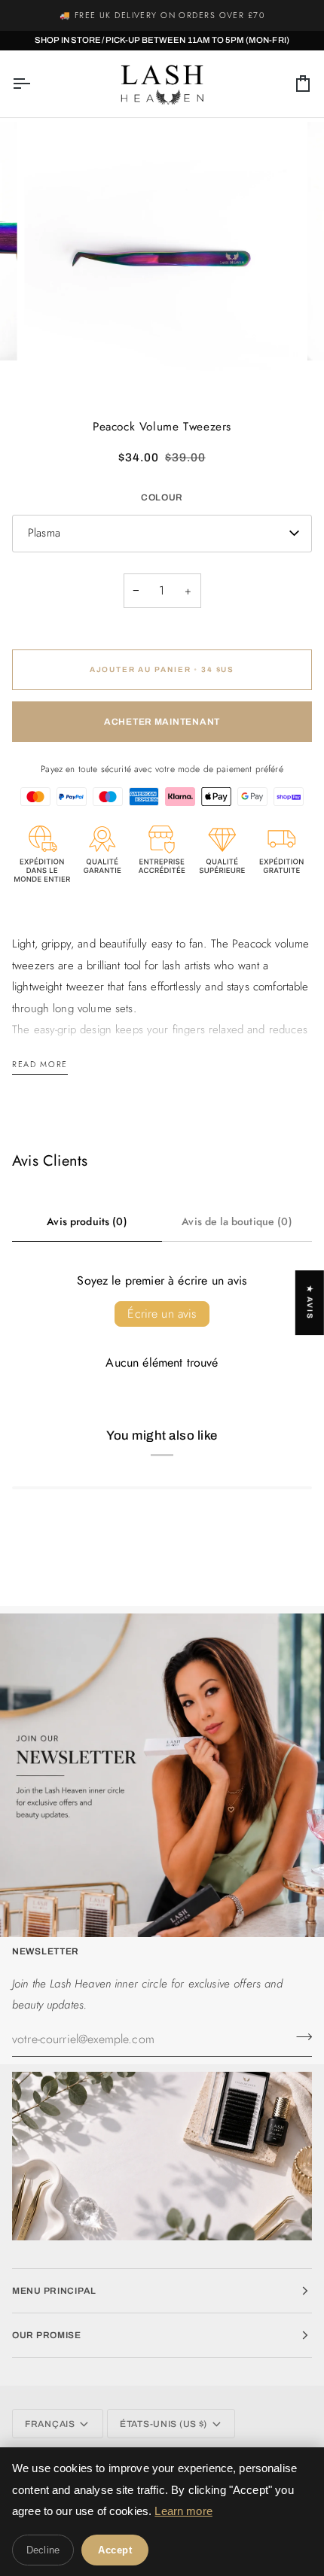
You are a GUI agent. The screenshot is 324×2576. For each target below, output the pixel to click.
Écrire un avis (162, 1314)
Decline (43, 2550)
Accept (115, 2550)
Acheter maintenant (162, 722)
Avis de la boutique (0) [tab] (237, 1221)
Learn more (183, 2511)
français (50, 2424)
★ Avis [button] (310, 1303)
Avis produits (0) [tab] (87, 1221)
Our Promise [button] (47, 2335)
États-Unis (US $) (164, 2424)
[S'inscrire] (300, 2037)
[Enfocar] (52, 368)
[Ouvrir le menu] (35, 84)
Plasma (44, 533)
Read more (40, 1064)
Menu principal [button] (54, 2291)
